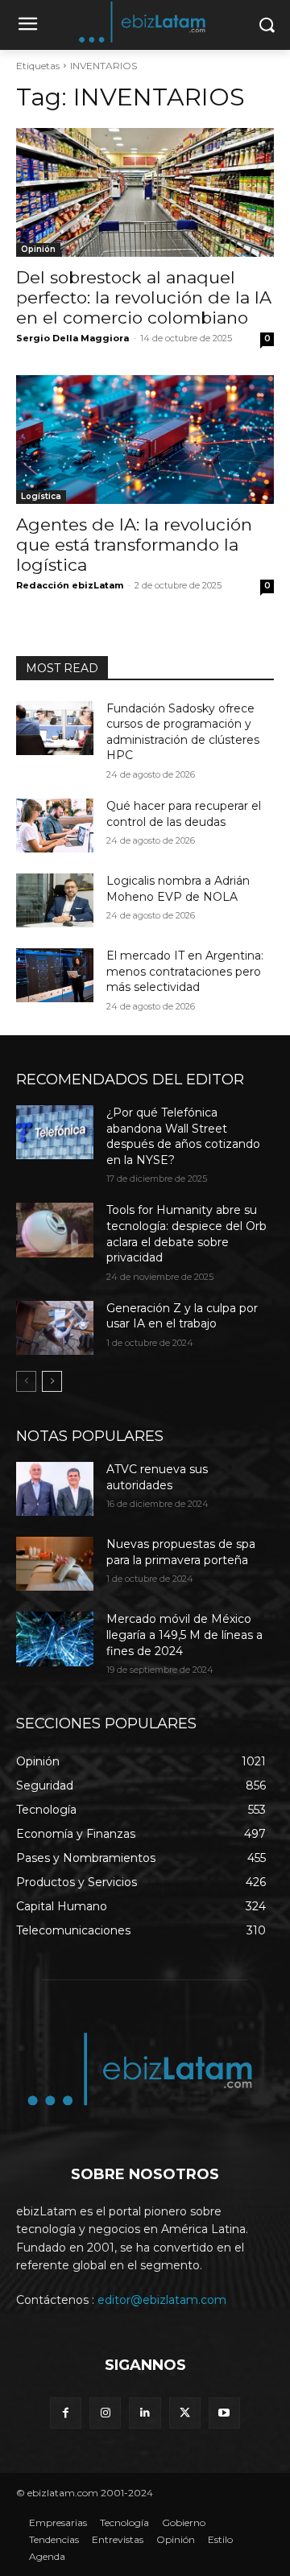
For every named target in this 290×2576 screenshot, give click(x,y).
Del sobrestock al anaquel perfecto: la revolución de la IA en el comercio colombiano (144, 297)
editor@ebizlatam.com (162, 2300)
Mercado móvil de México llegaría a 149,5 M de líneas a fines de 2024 (184, 1635)
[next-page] (52, 1381)
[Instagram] (105, 2413)
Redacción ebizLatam (70, 585)
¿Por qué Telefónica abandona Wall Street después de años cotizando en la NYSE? (183, 1136)
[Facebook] (66, 2413)
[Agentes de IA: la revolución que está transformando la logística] (145, 440)
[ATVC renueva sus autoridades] (55, 1489)
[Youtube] (224, 2413)
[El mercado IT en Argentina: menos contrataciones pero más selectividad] (55, 975)
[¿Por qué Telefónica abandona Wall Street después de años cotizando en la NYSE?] (55, 1132)
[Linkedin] (145, 2413)
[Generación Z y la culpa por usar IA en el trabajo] (55, 1328)
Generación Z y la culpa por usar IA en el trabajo (182, 1316)
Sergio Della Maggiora (72, 338)
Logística (41, 496)
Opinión (38, 249)
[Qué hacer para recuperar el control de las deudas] (55, 826)
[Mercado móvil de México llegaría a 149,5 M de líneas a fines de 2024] (55, 1639)
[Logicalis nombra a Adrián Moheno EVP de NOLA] (55, 900)
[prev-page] (26, 1381)
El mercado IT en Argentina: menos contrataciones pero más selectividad (185, 971)
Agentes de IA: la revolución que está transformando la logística (134, 545)
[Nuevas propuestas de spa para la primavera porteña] (55, 1564)
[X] (185, 2413)
